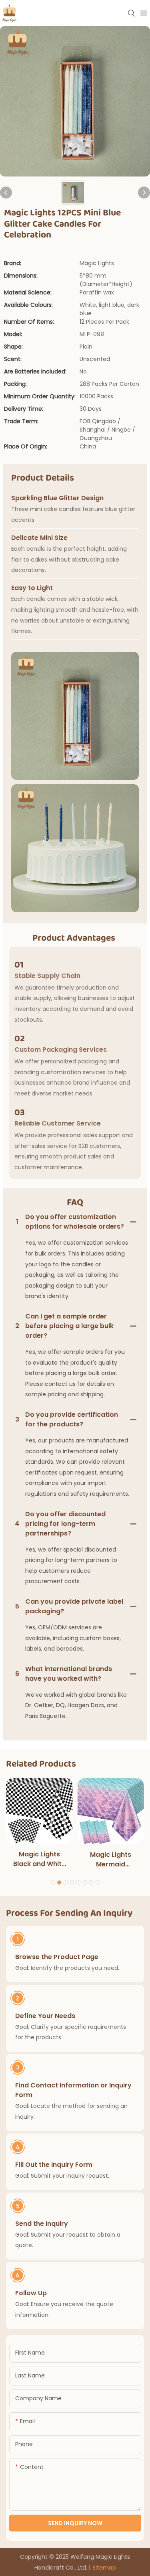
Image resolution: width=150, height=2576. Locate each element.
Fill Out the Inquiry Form (54, 2165)
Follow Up (31, 2293)
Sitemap (104, 2568)
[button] (53, 1882)
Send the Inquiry (42, 2224)
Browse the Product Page (57, 1957)
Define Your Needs (45, 2016)
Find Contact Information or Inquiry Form (73, 2090)
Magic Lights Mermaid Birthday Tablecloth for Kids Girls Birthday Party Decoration (111, 1860)
